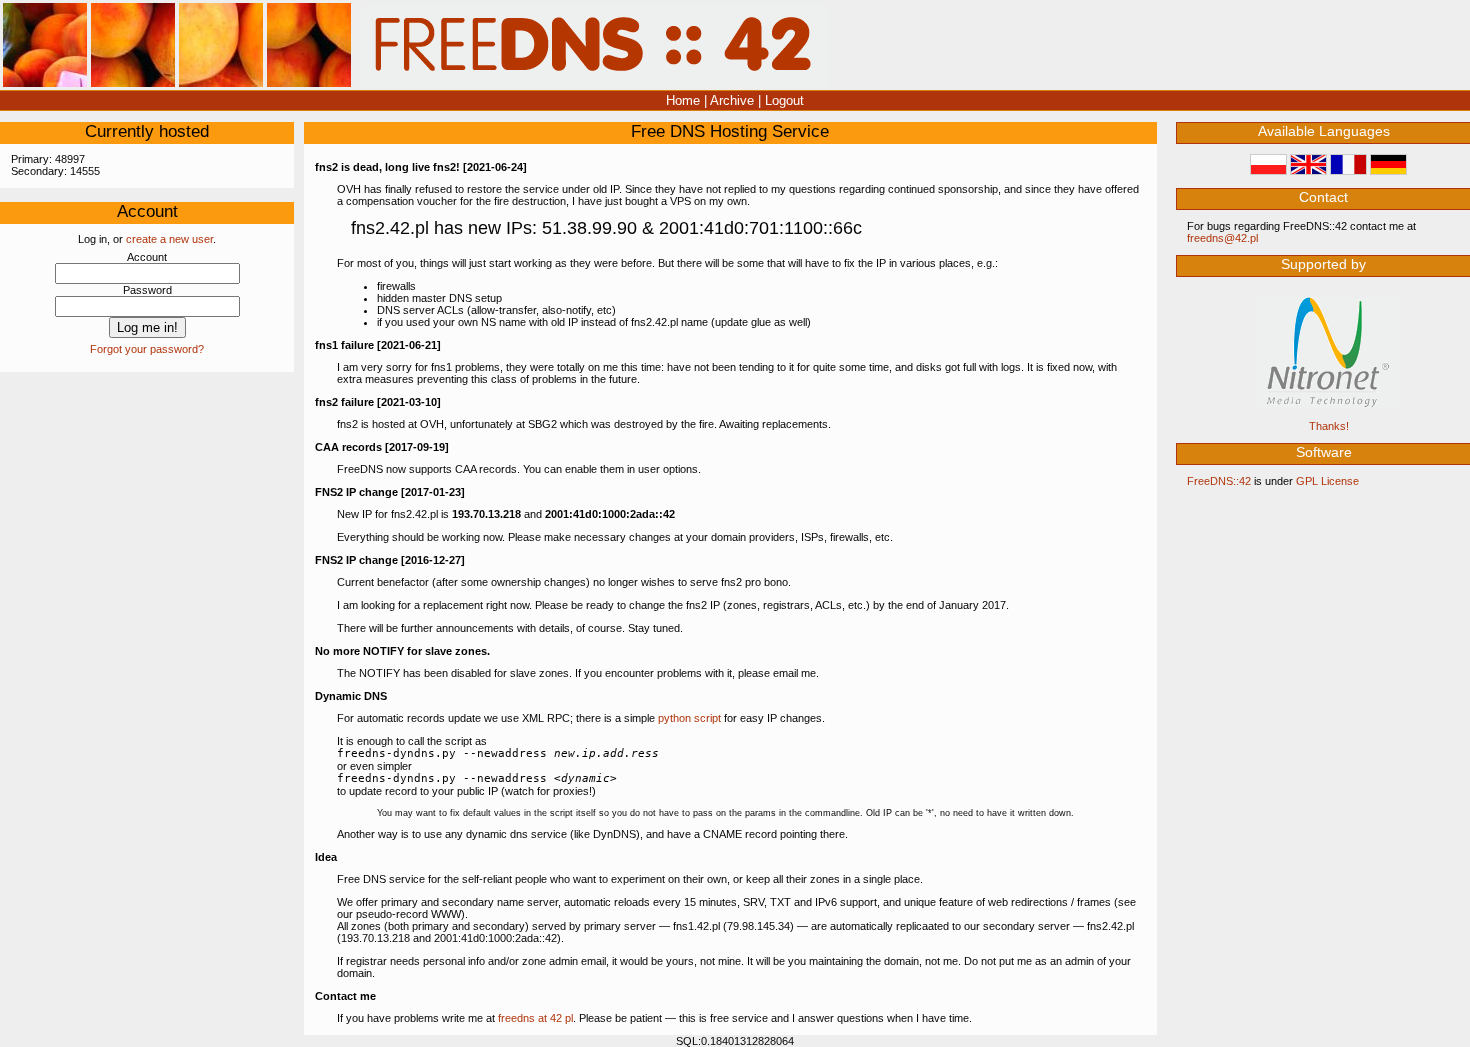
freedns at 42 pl (535, 1018)
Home (683, 100)
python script (689, 718)
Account (147, 257)
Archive (732, 100)
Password (147, 290)
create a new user (169, 239)
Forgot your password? (147, 349)
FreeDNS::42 (1219, 481)
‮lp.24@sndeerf (1222, 238)
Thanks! (1329, 426)
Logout (784, 100)
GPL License (1327, 481)
